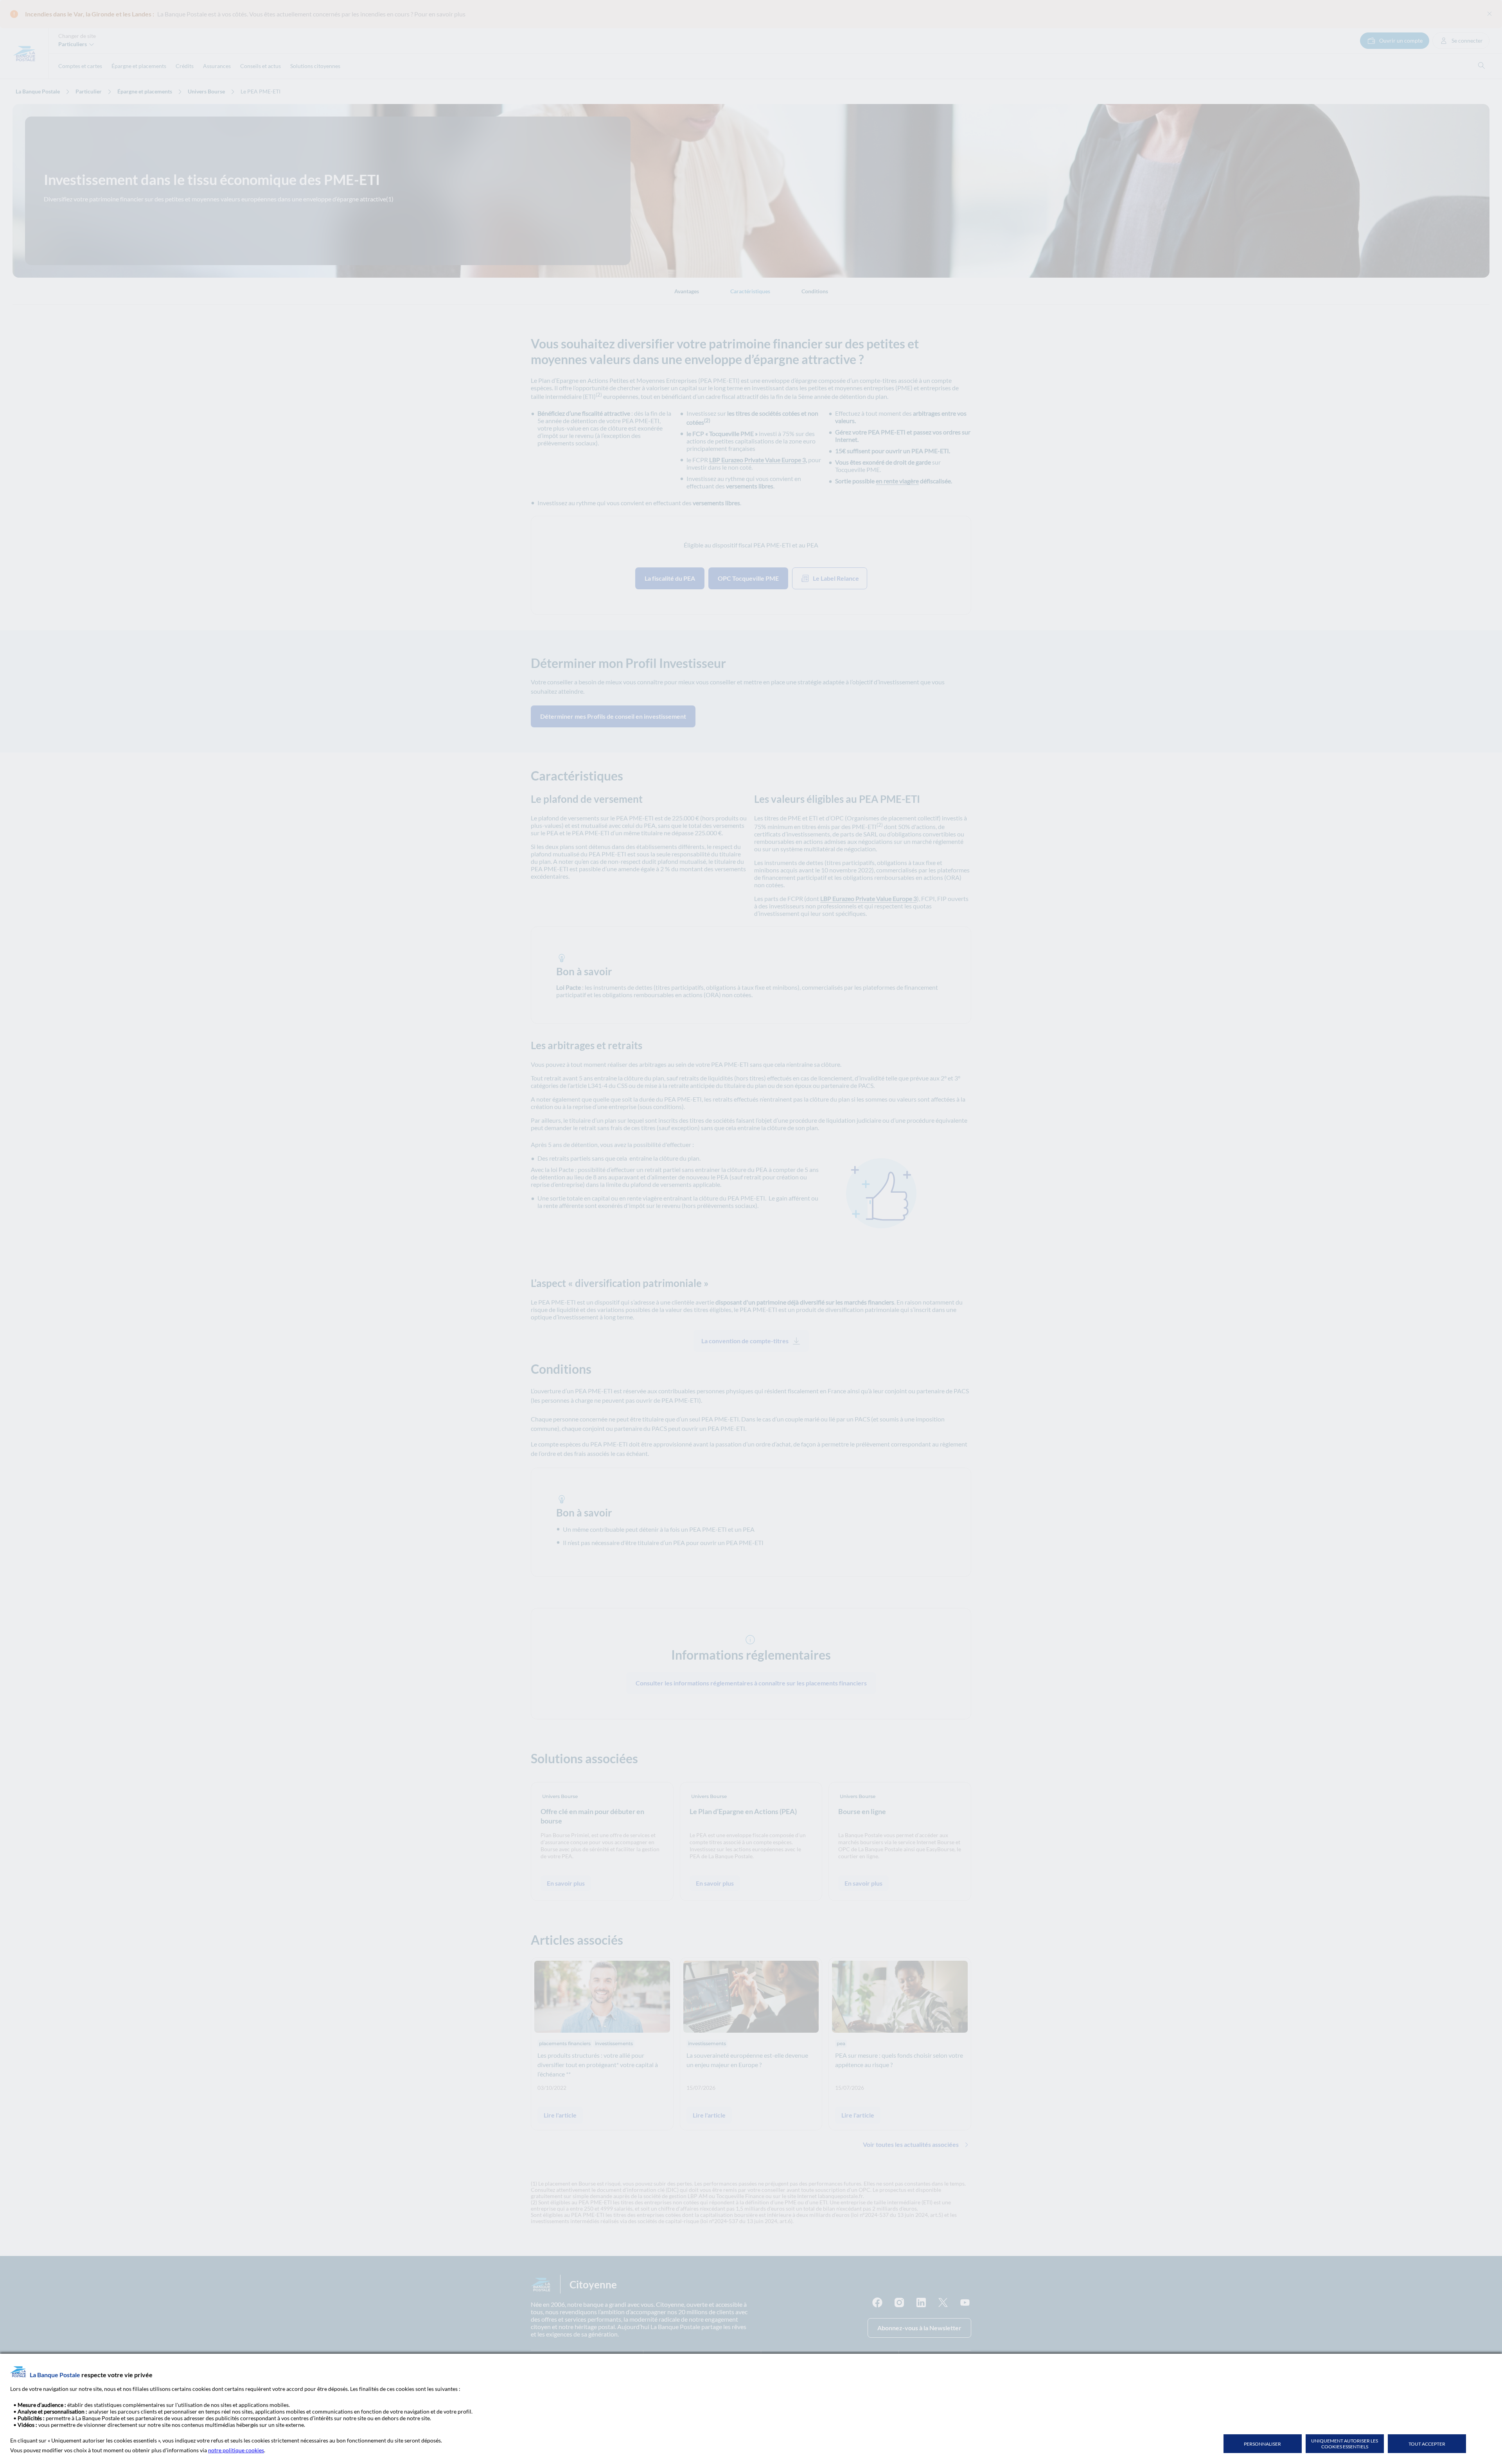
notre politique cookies (236, 2450)
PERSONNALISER (1262, 2444)
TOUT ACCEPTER (1427, 2444)
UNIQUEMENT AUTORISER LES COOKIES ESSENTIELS (1345, 2444)
